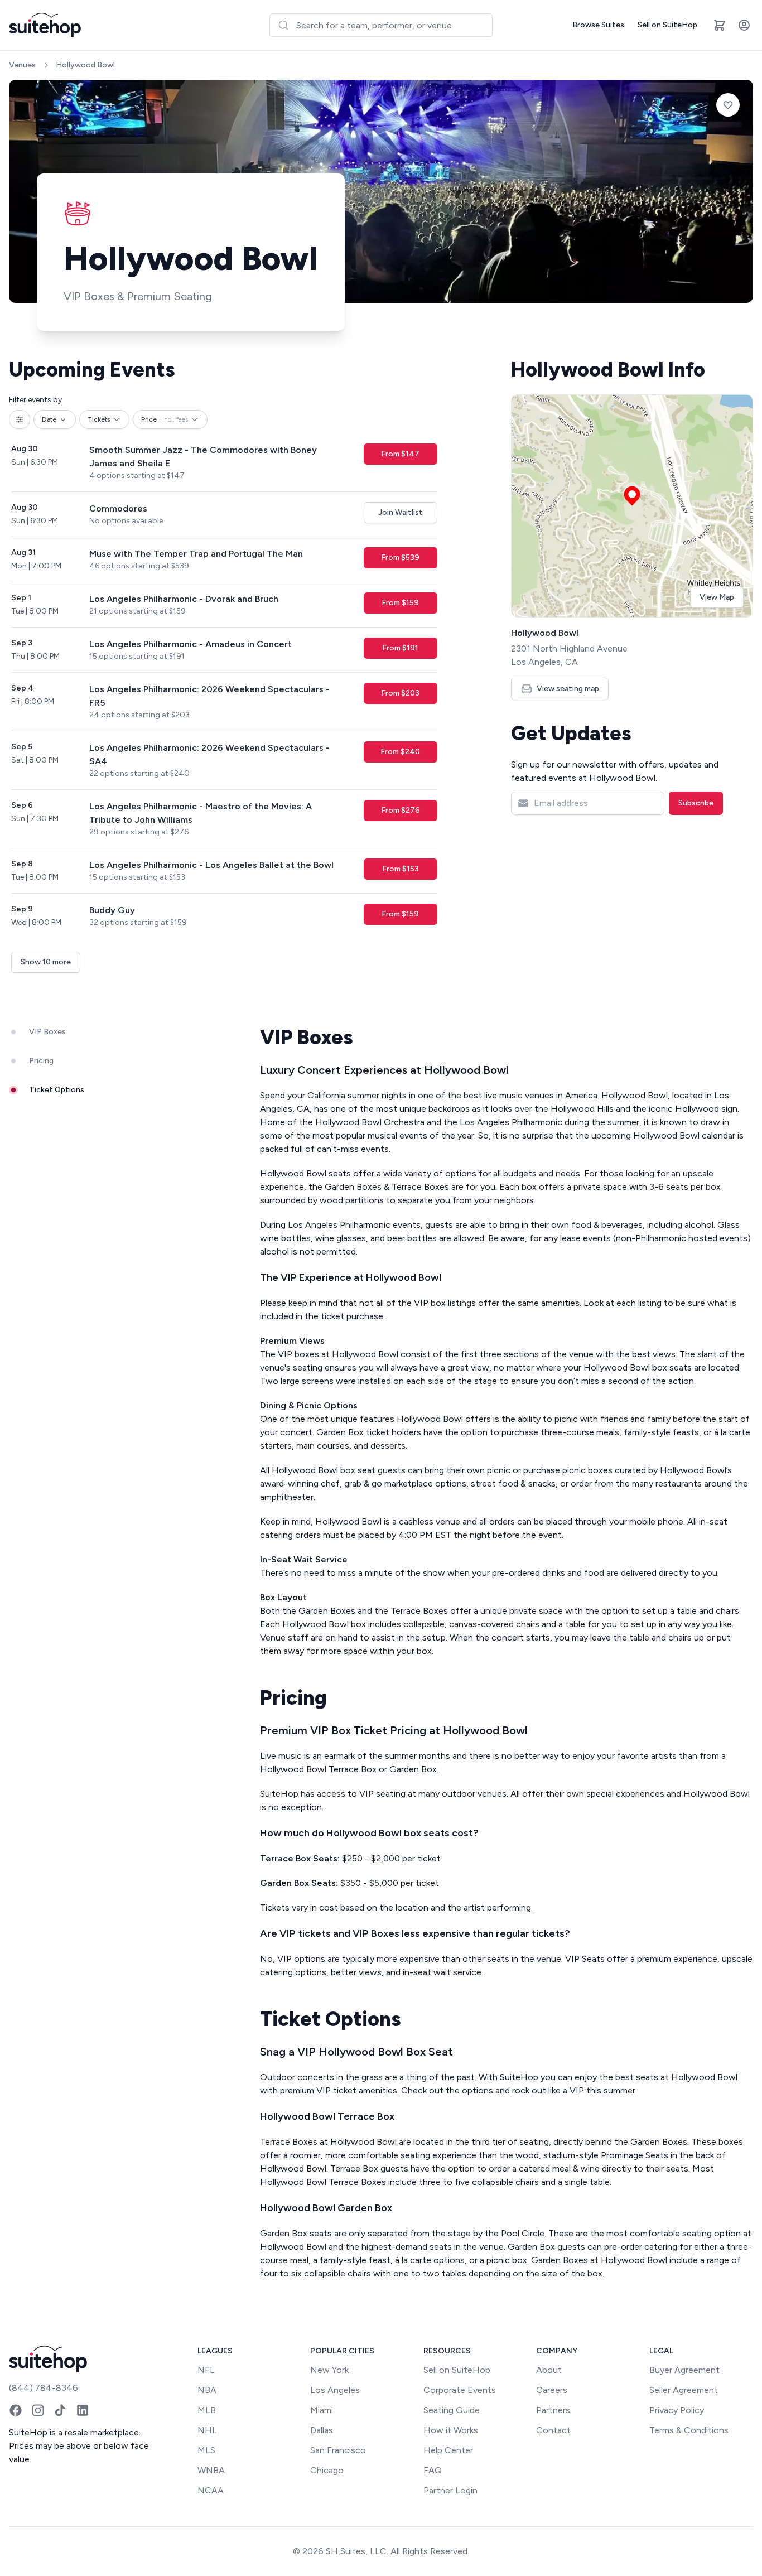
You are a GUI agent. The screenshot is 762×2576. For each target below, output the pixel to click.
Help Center (448, 2450)
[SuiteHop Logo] (45, 25)
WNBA (211, 2470)
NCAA (211, 2490)
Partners (553, 2410)
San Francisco (338, 2450)
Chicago (327, 2470)
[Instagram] (38, 2410)
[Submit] (283, 25)
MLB (207, 2410)
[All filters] (20, 419)
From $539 (400, 558)
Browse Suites (598, 25)
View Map (717, 597)
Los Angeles (335, 2390)
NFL (206, 2370)
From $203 (400, 693)
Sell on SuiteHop (667, 25)
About (549, 2370)
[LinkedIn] (83, 2410)
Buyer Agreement (684, 2370)
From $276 (401, 810)
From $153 (401, 869)
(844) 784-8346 (44, 2388)
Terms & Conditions (689, 2430)
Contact (553, 2430)
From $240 (400, 752)
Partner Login (450, 2490)
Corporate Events (460, 2390)
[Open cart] (720, 25)
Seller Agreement (684, 2390)
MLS (206, 2450)
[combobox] (381, 25)
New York (329, 2370)
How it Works (451, 2430)
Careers (552, 2390)
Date (49, 419)
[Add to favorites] (728, 105)
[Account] (744, 25)
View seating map (568, 689)
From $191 (400, 648)
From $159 (400, 603)
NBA (207, 2390)
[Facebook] (16, 2410)
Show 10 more (46, 962)
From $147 (400, 454)
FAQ (433, 2470)
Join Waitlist (401, 512)
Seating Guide (452, 2410)
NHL (207, 2430)
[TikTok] (60, 2410)
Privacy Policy (677, 2410)
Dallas (322, 2430)
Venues (22, 65)
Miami (322, 2410)
